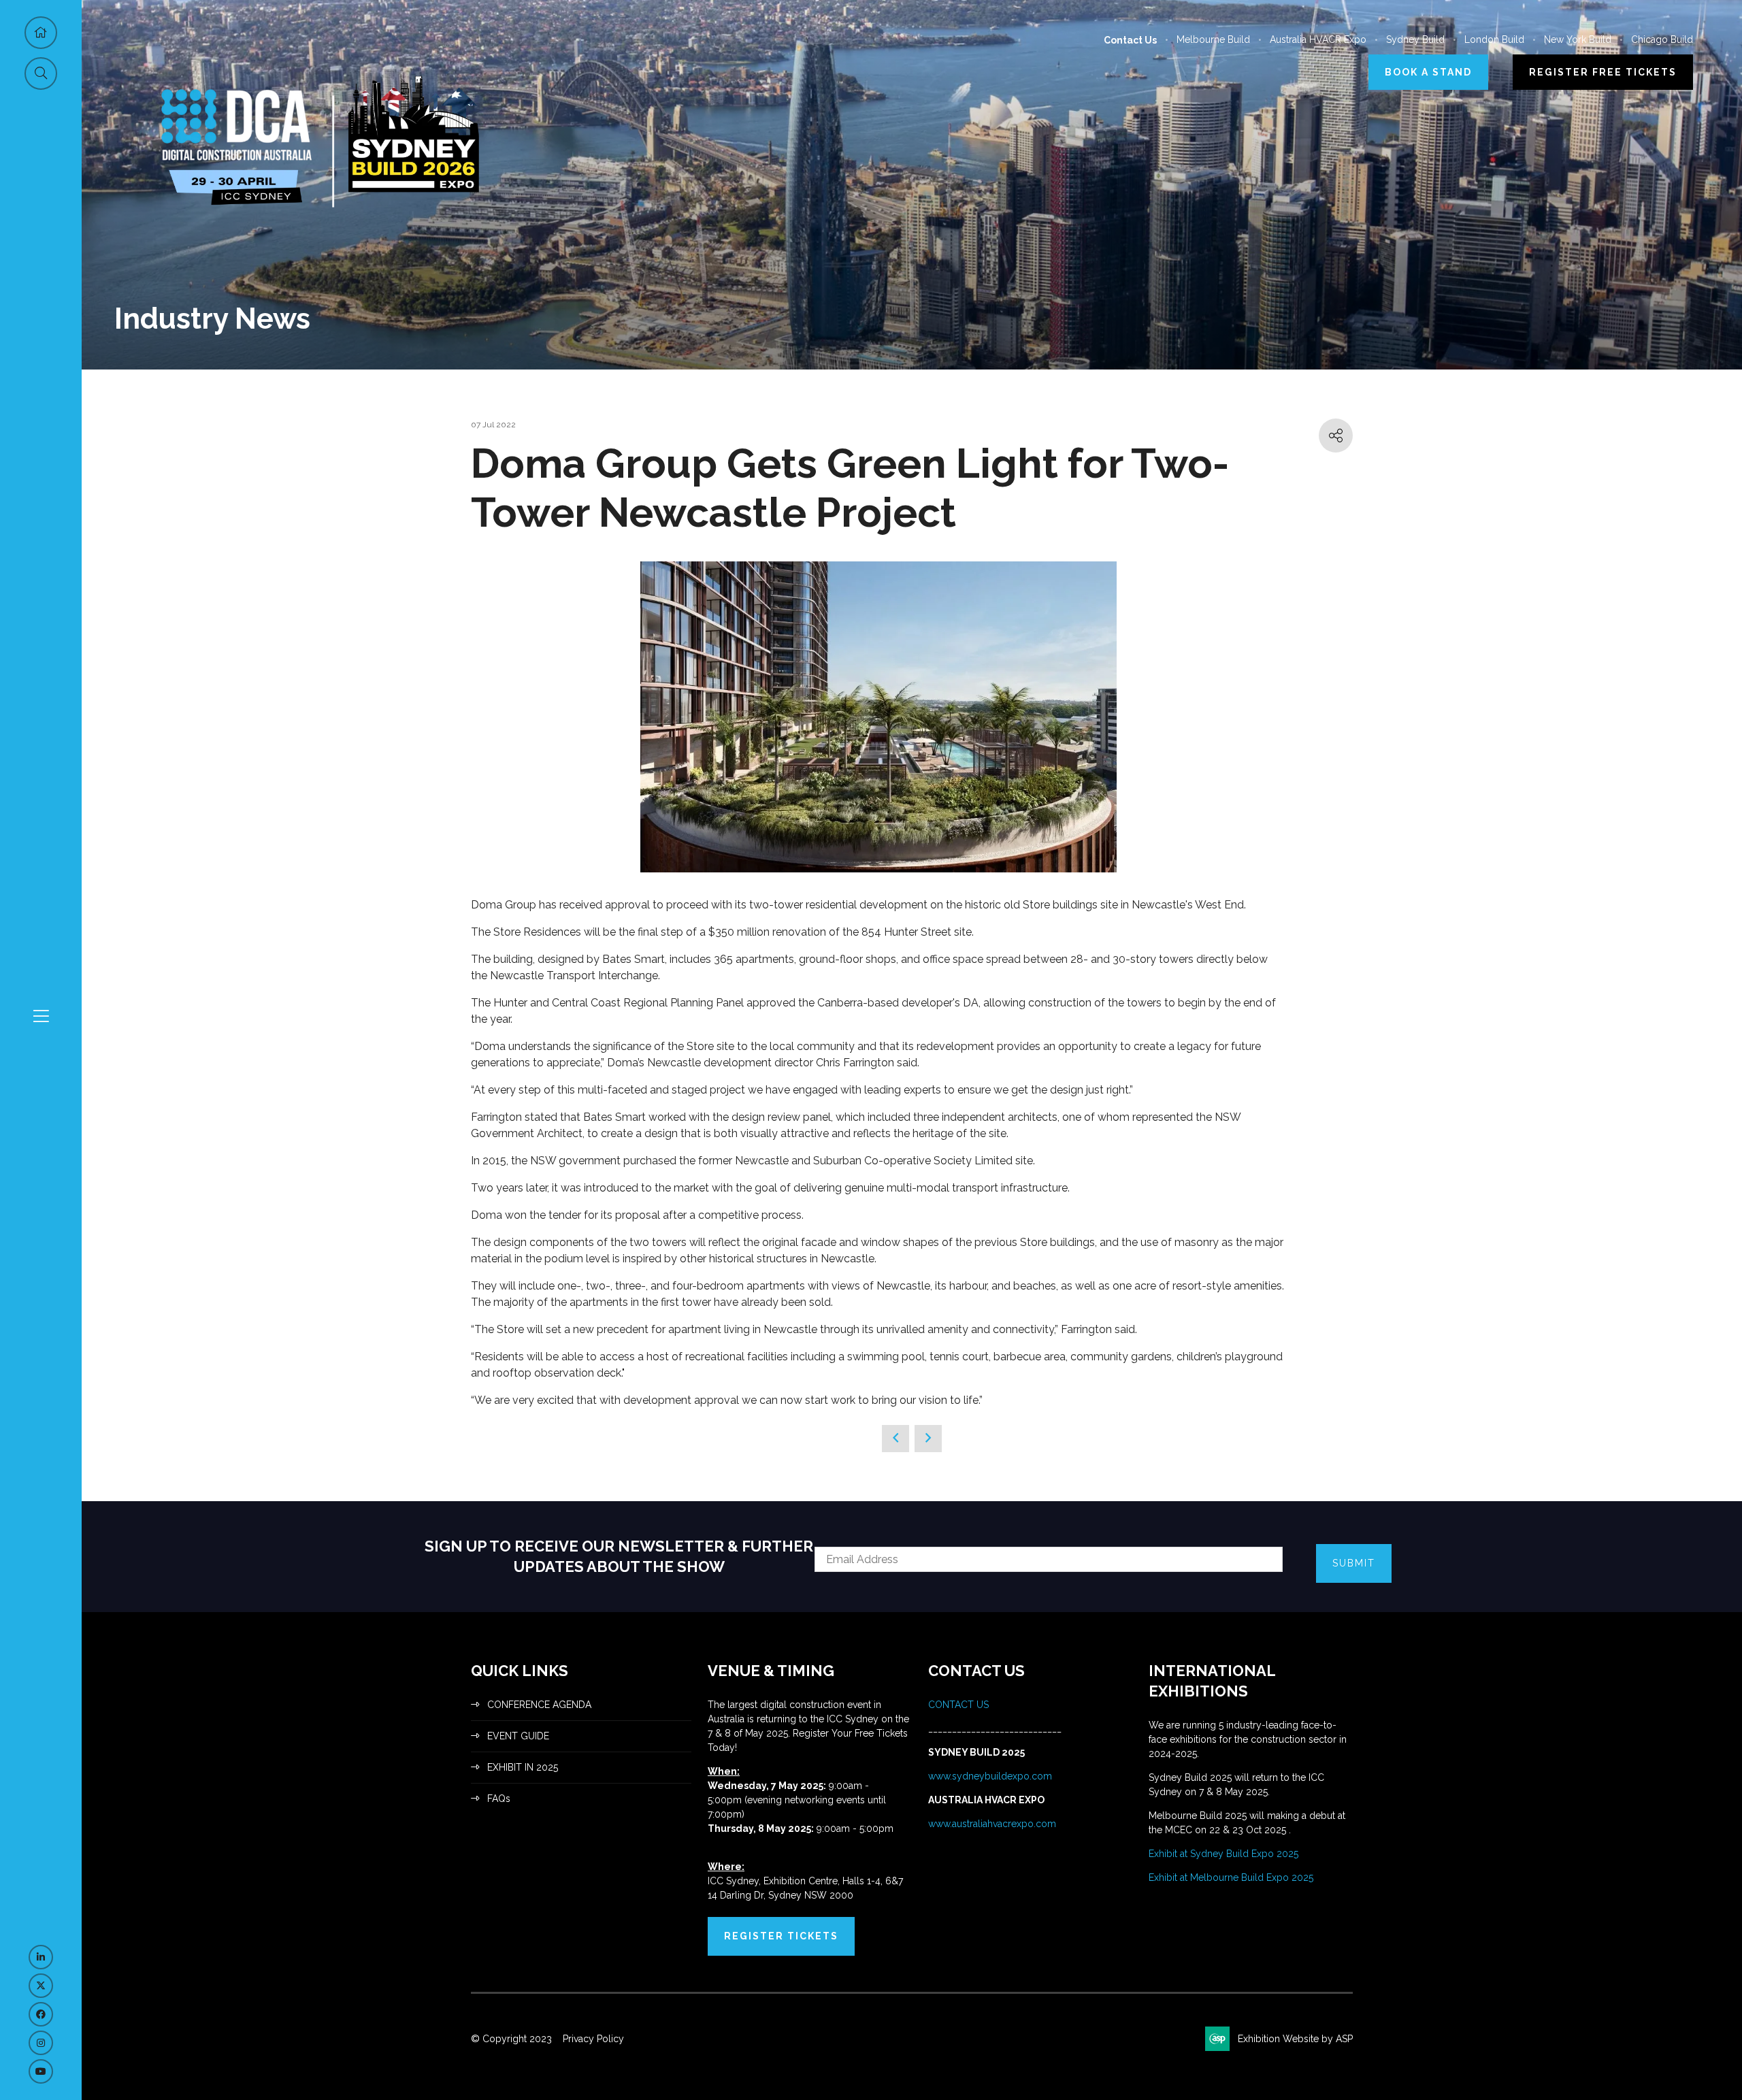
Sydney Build (1415, 39)
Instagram (41, 2043)
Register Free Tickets (1603, 72)
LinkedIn (41, 1957)
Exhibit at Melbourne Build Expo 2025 (1231, 1877)
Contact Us (1130, 40)
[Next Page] (928, 1439)
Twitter (41, 1986)
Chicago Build (1662, 39)
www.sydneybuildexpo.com (990, 1776)
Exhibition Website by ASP (1295, 2039)
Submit (1354, 1563)
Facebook (41, 2014)
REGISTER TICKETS (781, 1936)
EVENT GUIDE (518, 1736)
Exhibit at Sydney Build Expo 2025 (1223, 1854)
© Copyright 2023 (511, 2039)
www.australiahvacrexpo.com (992, 1824)
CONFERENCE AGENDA (539, 1705)
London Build (1494, 39)
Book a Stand (1428, 72)
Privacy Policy (593, 2039)
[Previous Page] (895, 1439)
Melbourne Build (1213, 39)
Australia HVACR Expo (1318, 39)
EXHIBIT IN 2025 (523, 1767)
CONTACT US (960, 1705)
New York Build (1578, 39)
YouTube (41, 2071)
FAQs (499, 1799)
